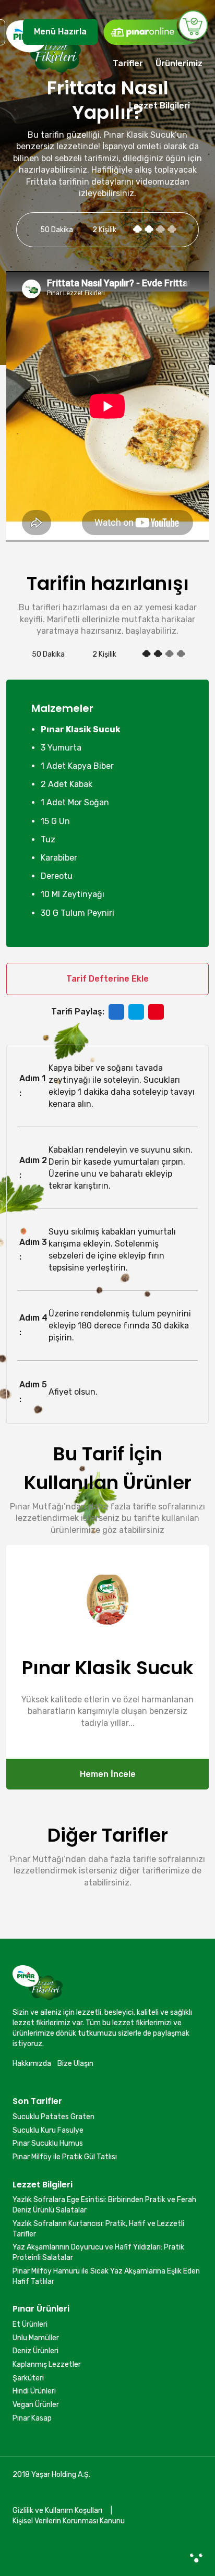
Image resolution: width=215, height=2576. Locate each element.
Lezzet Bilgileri (159, 106)
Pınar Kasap (32, 2418)
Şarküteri (28, 2378)
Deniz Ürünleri (35, 2351)
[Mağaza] (156, 27)
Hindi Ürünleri (34, 2391)
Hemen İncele (108, 1774)
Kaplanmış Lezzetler (47, 2365)
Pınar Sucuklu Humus (48, 2143)
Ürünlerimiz (179, 63)
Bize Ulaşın (75, 2064)
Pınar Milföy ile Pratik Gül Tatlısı (65, 2157)
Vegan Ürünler (36, 2405)
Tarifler (128, 63)
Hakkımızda (32, 2064)
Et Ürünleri (30, 2324)
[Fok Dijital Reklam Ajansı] (196, 2558)
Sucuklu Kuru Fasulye (48, 2130)
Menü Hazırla (60, 32)
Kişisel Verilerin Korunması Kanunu (69, 2521)
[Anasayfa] (44, 72)
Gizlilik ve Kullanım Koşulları (57, 2511)
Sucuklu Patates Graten (53, 2117)
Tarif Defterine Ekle (107, 979)
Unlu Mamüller (36, 2338)
